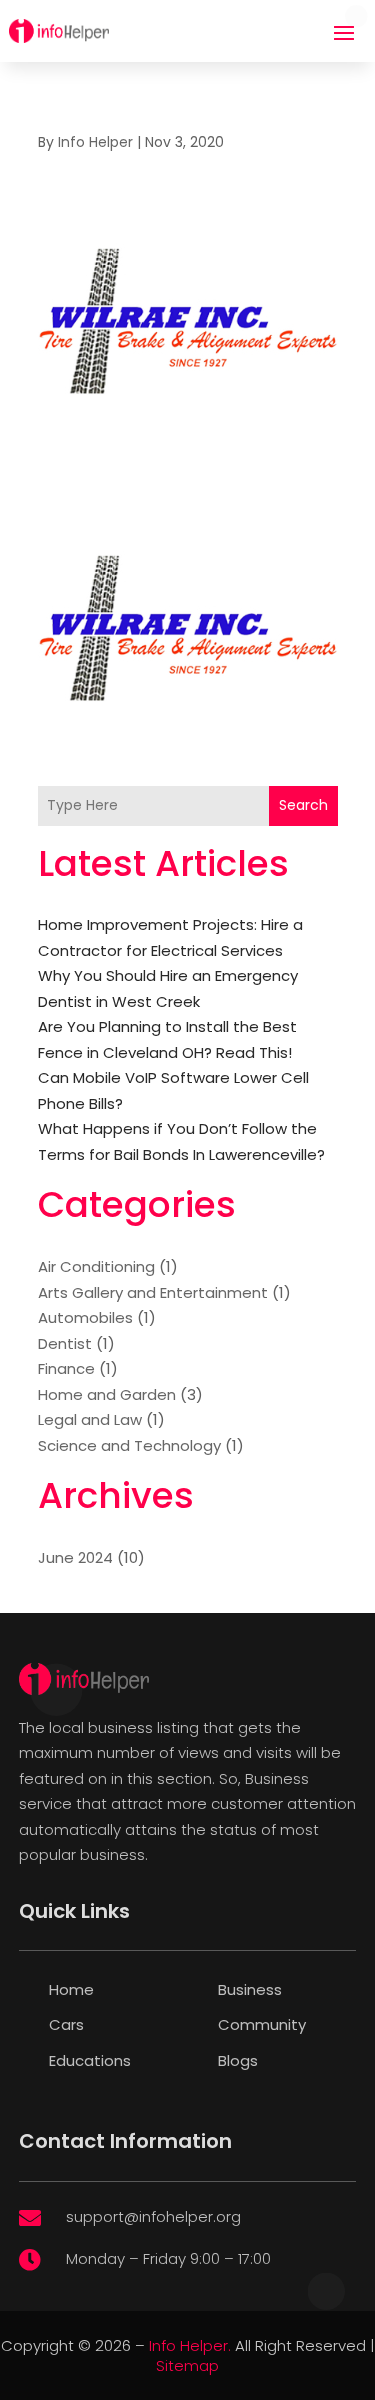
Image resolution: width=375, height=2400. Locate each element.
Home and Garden (107, 1394)
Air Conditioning (96, 1266)
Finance (66, 1368)
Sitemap (187, 2365)
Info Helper (95, 142)
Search (303, 805)
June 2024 (75, 1557)
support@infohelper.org (153, 2216)
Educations (90, 2060)
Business (250, 1989)
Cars (66, 2024)
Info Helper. (190, 2345)
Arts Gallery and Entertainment (153, 1292)
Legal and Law (90, 1419)
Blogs (238, 2060)
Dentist (65, 1343)
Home (71, 1989)
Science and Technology (129, 1445)
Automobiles (85, 1317)
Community (262, 2024)
